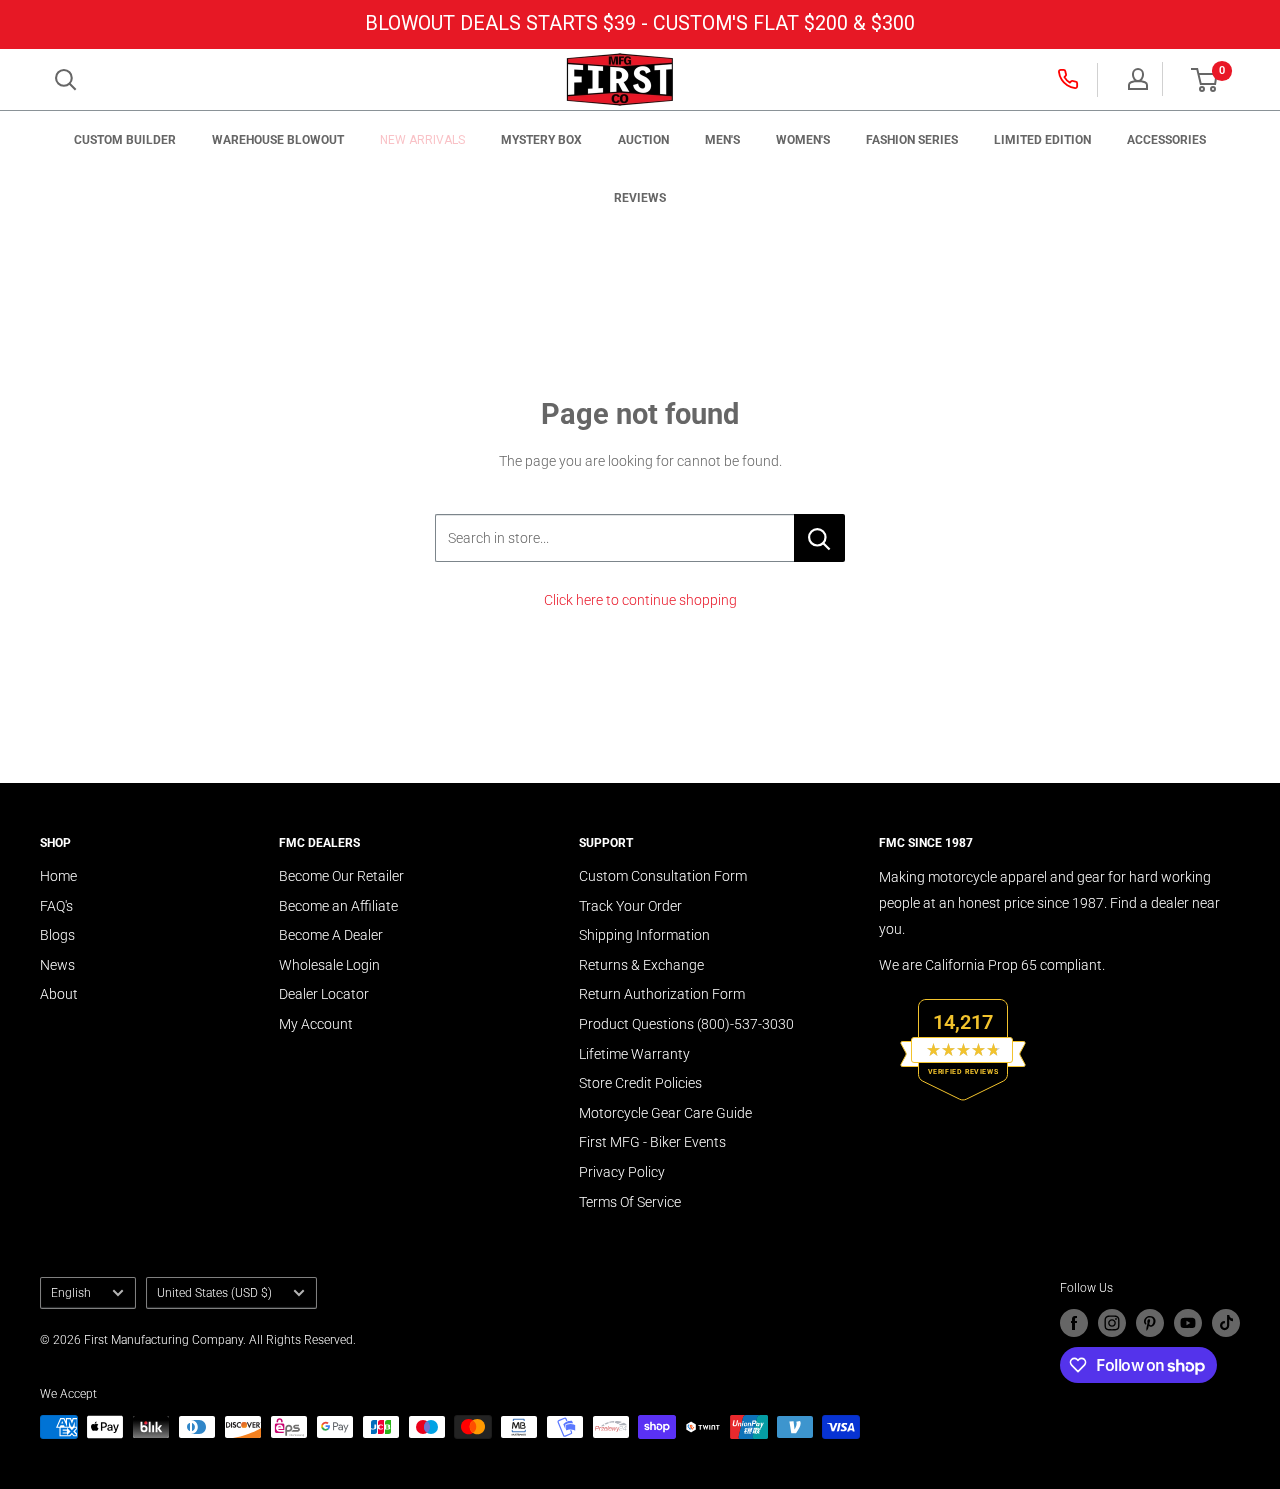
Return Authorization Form (662, 994)
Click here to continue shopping (640, 600)
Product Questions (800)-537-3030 (686, 1024)
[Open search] (66, 80)
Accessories (1166, 140)
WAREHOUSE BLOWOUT (278, 140)
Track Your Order (630, 906)
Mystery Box (541, 140)
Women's (803, 140)
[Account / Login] (1138, 79)
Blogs (57, 935)
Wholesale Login (329, 965)
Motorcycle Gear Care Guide (665, 1113)
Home (58, 876)
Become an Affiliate (338, 906)
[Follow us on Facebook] (1074, 1323)
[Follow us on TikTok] (1226, 1323)
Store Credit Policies (640, 1083)
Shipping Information (644, 935)
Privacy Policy (622, 1172)
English (71, 1293)
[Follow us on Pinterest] (1150, 1323)
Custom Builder (125, 140)
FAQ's (56, 906)
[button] (1204, 80)
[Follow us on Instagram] (1112, 1323)
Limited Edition (1042, 140)
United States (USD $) (214, 1293)
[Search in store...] (819, 538)
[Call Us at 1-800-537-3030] (1070, 79)
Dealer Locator (324, 994)
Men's (722, 140)
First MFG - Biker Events (652, 1142)
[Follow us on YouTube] (1188, 1323)
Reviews (640, 198)
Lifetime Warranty (634, 1054)
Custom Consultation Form (663, 876)
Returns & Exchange (641, 965)
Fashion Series (912, 140)
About (59, 994)
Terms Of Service (630, 1202)
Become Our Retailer (341, 876)
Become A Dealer (331, 935)
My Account (316, 1024)
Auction (643, 140)
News (57, 965)
